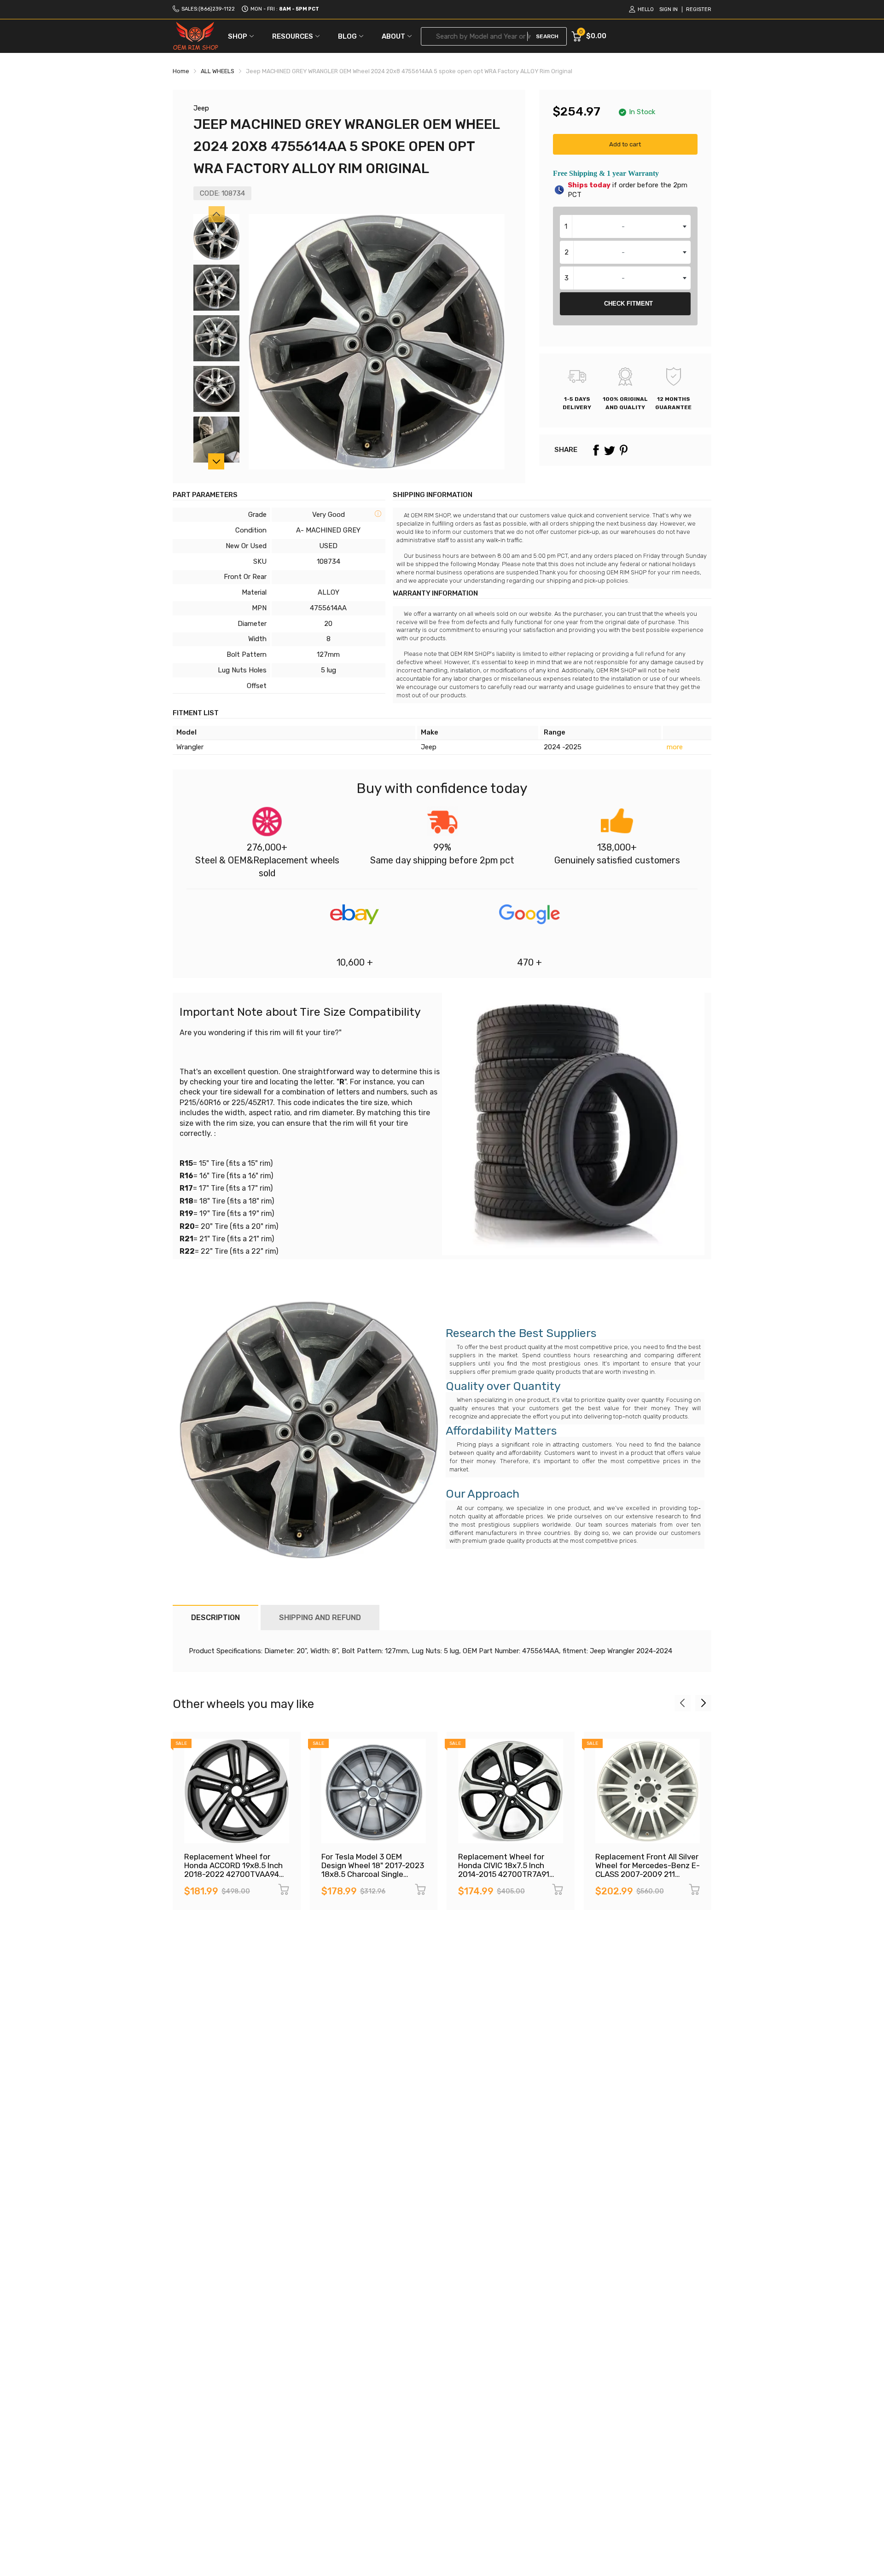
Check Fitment (628, 304)
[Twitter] (610, 450)
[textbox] (625, 226)
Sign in (669, 9)
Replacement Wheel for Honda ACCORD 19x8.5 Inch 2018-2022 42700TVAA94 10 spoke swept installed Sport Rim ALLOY (233, 1874)
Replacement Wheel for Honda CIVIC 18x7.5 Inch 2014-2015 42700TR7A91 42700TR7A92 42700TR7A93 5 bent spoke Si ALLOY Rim (509, 1878)
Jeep (201, 108)
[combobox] (625, 226)
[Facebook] (596, 450)
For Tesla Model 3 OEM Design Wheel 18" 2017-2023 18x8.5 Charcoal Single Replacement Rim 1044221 (373, 1870)
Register (699, 9)
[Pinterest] (623, 450)
